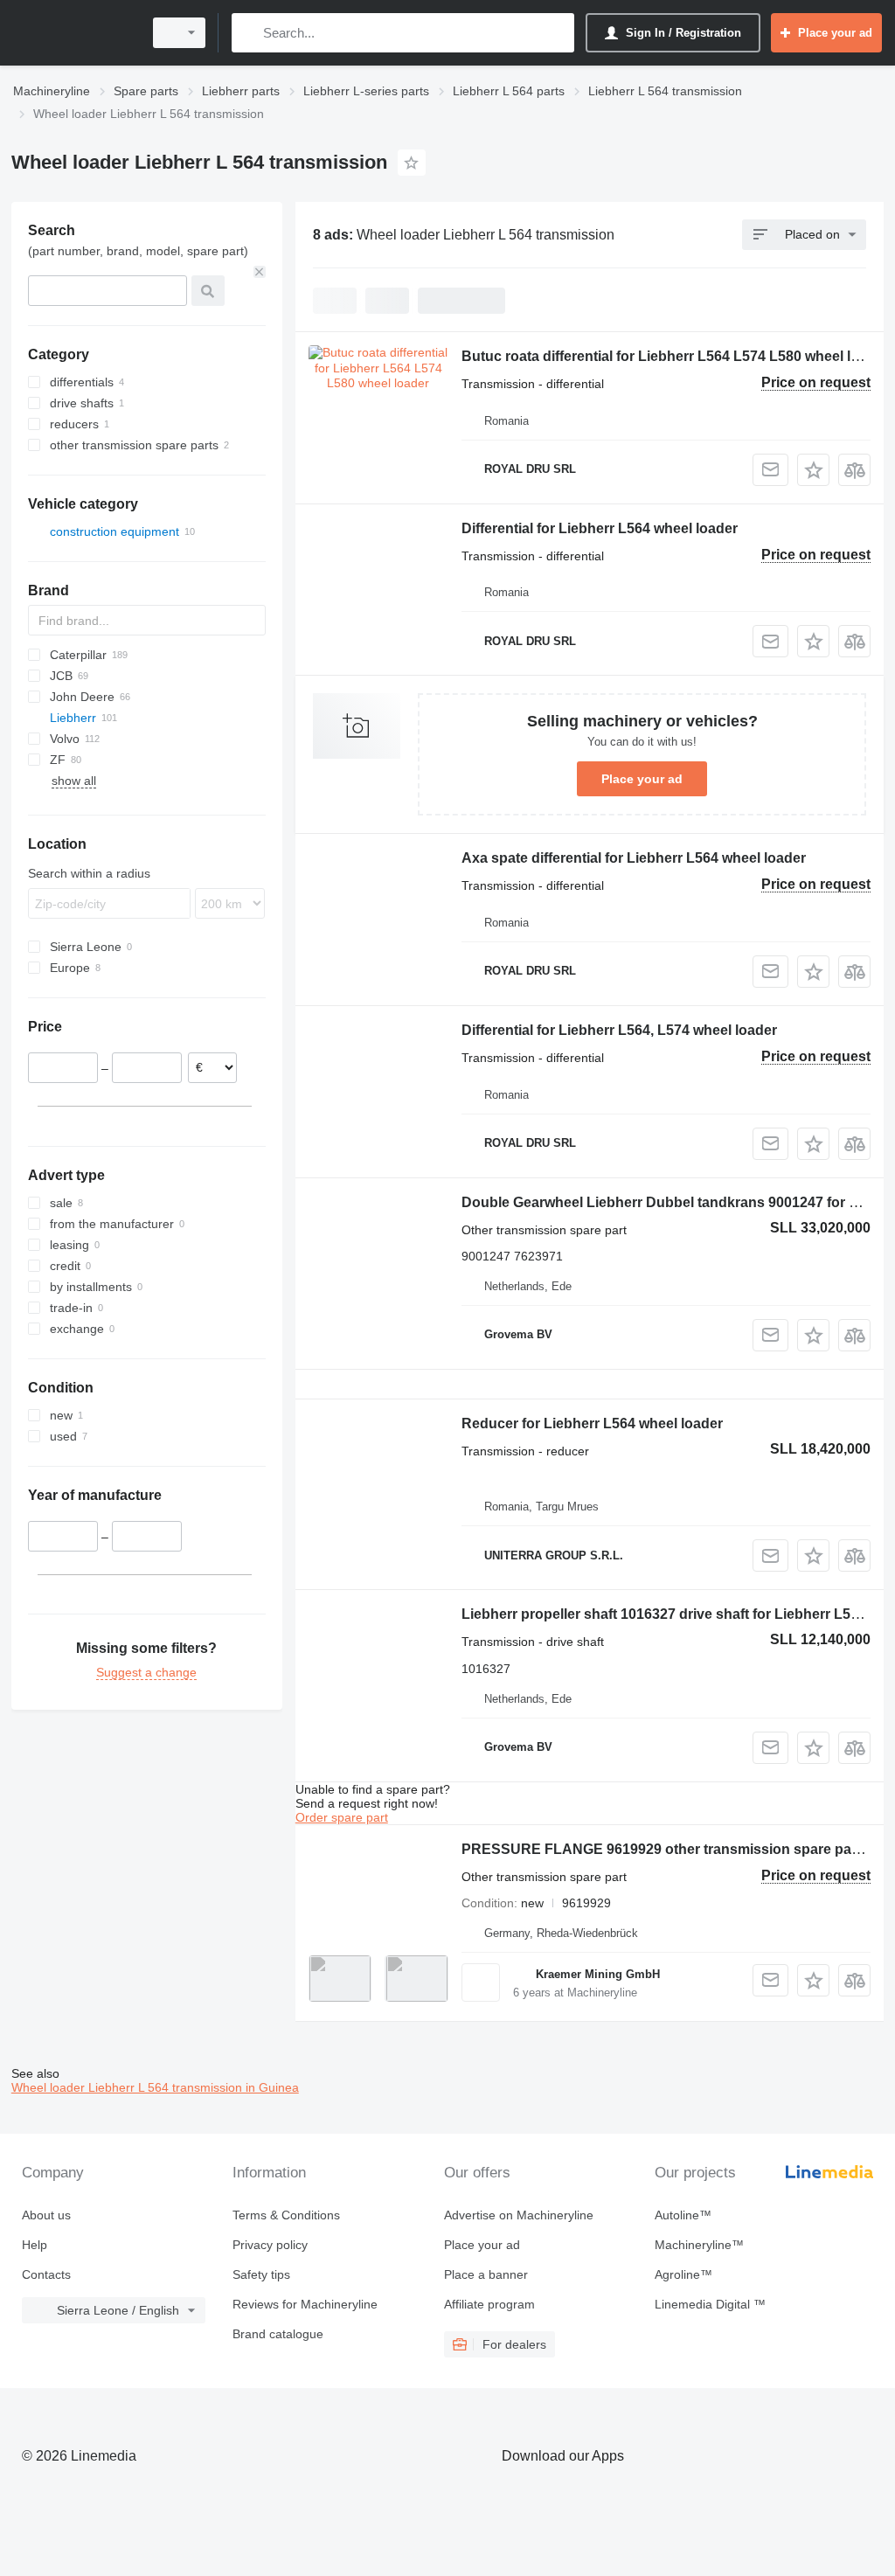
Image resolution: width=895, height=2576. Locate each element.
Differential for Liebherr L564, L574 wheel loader (619, 1030)
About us (46, 2215)
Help (35, 2245)
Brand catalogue (278, 2334)
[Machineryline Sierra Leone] (74, 33)
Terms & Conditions (286, 2215)
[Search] (249, 33)
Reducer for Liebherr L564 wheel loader (592, 1423)
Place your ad (642, 779)
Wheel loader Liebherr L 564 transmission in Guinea (155, 2087)
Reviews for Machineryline (305, 2304)
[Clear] (260, 272)
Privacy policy (270, 2245)
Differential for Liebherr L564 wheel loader (600, 528)
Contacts (46, 2274)
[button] (813, 470)
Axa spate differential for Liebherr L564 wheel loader (634, 858)
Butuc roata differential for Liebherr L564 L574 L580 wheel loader (675, 356)
